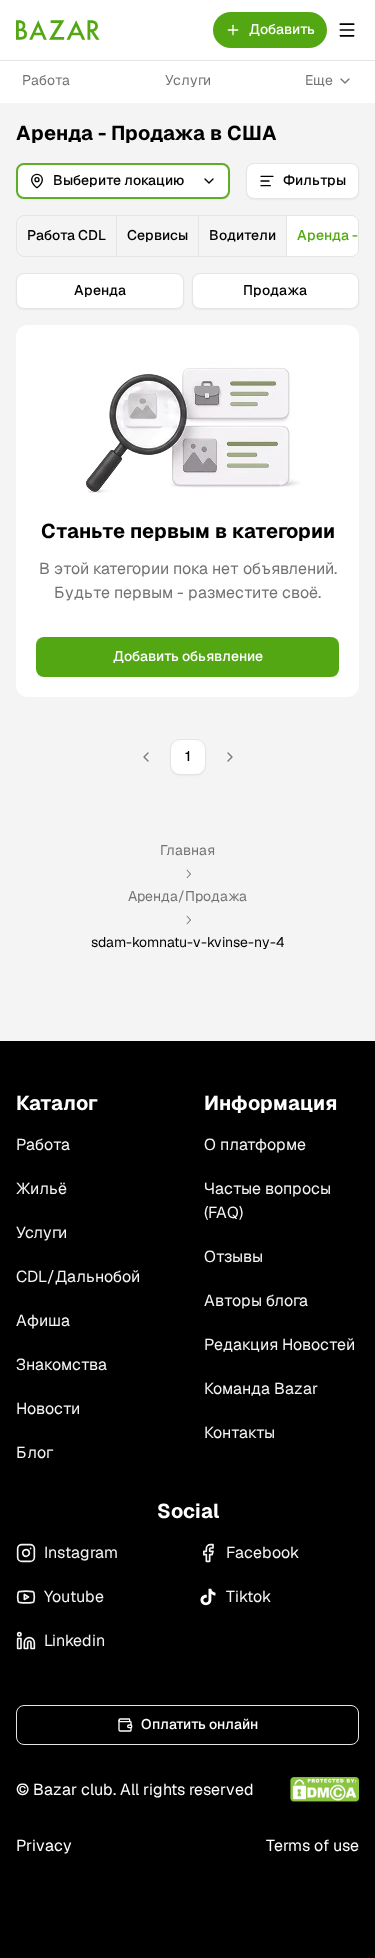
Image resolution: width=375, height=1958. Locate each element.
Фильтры (314, 180)
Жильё (41, 1188)
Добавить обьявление (188, 656)
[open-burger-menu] (347, 30)
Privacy (44, 1845)
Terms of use (312, 1845)
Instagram (81, 1552)
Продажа (275, 290)
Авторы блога (256, 1300)
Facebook (262, 1552)
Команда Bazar (261, 1388)
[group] (187, 236)
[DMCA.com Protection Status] (324, 1789)
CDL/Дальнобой (78, 1276)
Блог (34, 1452)
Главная (187, 850)
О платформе (255, 1144)
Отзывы (233, 1256)
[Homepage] (58, 30)
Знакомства (61, 1364)
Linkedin (74, 1640)
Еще (319, 80)
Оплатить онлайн (199, 1724)
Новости (48, 1408)
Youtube (74, 1596)
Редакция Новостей (279, 1344)
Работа (46, 80)
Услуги (188, 80)
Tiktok (248, 1596)
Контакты (239, 1432)
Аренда (100, 290)
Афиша (43, 1320)
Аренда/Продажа (187, 896)
